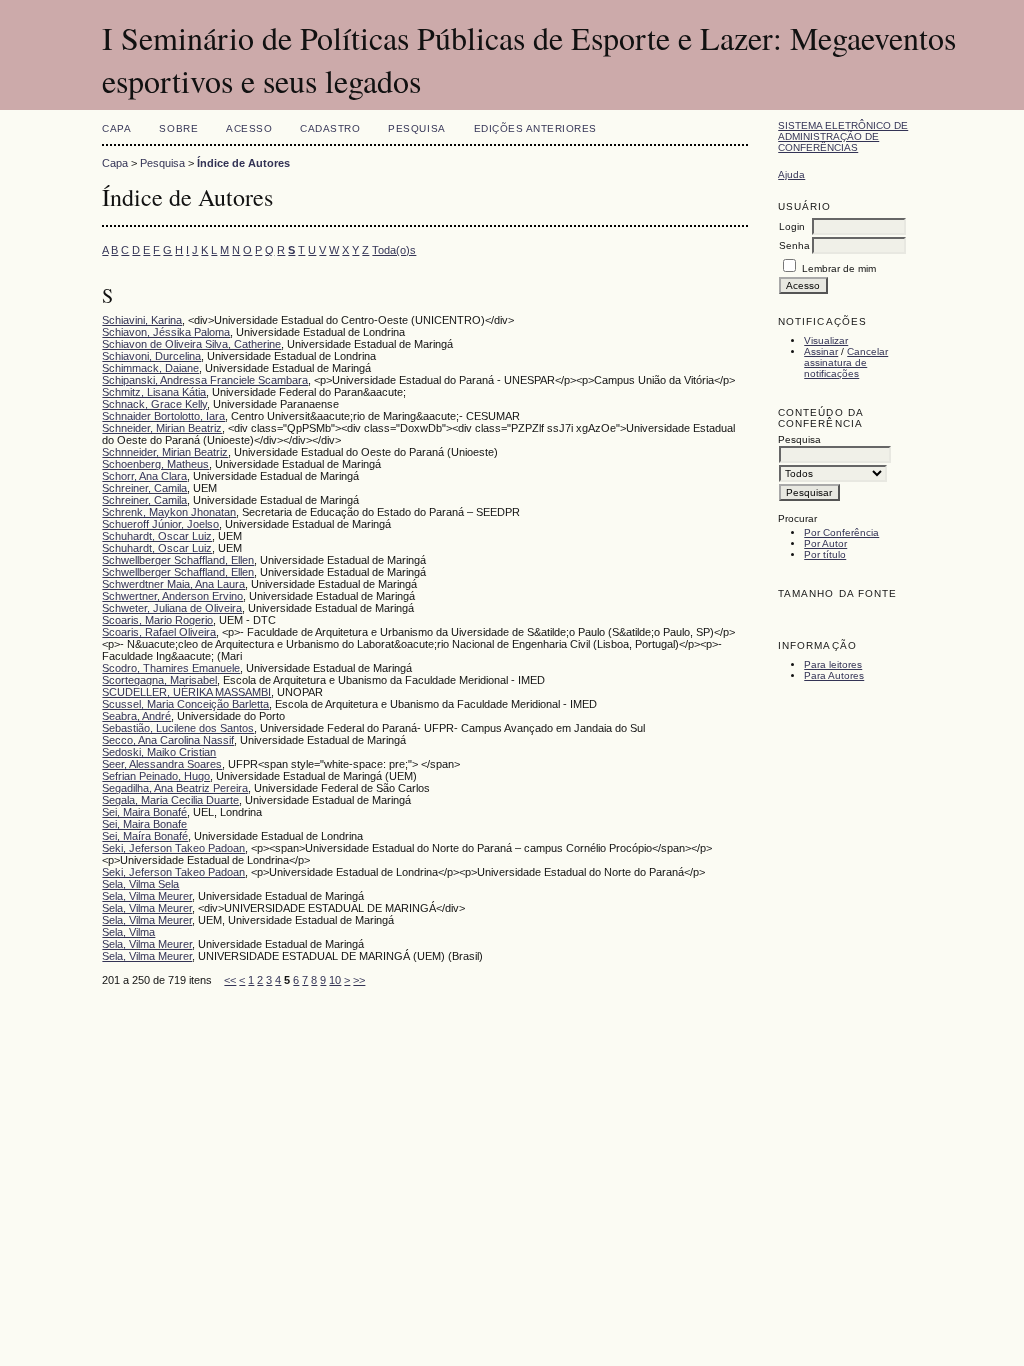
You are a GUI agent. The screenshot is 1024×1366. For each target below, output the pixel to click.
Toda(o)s (394, 250)
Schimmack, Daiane (150, 368)
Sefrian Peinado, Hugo (156, 776)
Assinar (821, 351)
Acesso (249, 128)
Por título (825, 554)
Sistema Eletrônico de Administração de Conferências (843, 136)
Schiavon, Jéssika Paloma (166, 332)
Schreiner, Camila (144, 488)
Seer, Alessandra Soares (162, 764)
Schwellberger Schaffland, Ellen (178, 560)
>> (359, 980)
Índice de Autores (243, 163)
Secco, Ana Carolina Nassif (168, 740)
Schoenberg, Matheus (155, 464)
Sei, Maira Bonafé (144, 812)
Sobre (178, 128)
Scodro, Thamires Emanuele (171, 668)
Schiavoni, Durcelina (151, 356)
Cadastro (330, 128)
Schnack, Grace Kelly (154, 404)
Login (792, 226)
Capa (116, 128)
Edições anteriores (535, 128)
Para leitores (833, 664)
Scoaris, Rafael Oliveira (159, 632)
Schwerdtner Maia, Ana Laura (173, 584)
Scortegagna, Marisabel (159, 680)
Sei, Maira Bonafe (144, 824)
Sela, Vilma (128, 932)
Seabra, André (136, 716)
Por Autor (825, 543)
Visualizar (826, 340)
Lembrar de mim (839, 268)
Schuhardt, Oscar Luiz (157, 536)
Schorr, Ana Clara (144, 476)
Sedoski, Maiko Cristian (159, 752)
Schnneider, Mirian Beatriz (165, 452)
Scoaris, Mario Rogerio (157, 620)
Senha (794, 245)
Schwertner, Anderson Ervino (172, 596)
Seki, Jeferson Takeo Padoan (173, 848)
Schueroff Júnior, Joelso (160, 524)
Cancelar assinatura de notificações (846, 362)
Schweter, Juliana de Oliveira (172, 608)
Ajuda (791, 174)
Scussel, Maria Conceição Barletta (185, 704)
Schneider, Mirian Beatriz (162, 428)
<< (230, 980)
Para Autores (834, 675)
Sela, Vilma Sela (140, 884)
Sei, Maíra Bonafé (145, 836)
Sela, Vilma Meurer (147, 896)
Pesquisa (416, 128)
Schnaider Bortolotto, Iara (163, 416)
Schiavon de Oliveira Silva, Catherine (191, 344)
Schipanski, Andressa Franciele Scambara (205, 380)
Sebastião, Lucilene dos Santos (178, 728)
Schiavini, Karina (142, 320)
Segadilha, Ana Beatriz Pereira (175, 788)
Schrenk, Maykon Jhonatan (169, 512)
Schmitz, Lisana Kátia (154, 392)
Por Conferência (841, 532)
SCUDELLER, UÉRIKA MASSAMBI (186, 692)
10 (335, 980)
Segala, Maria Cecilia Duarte (170, 800)
